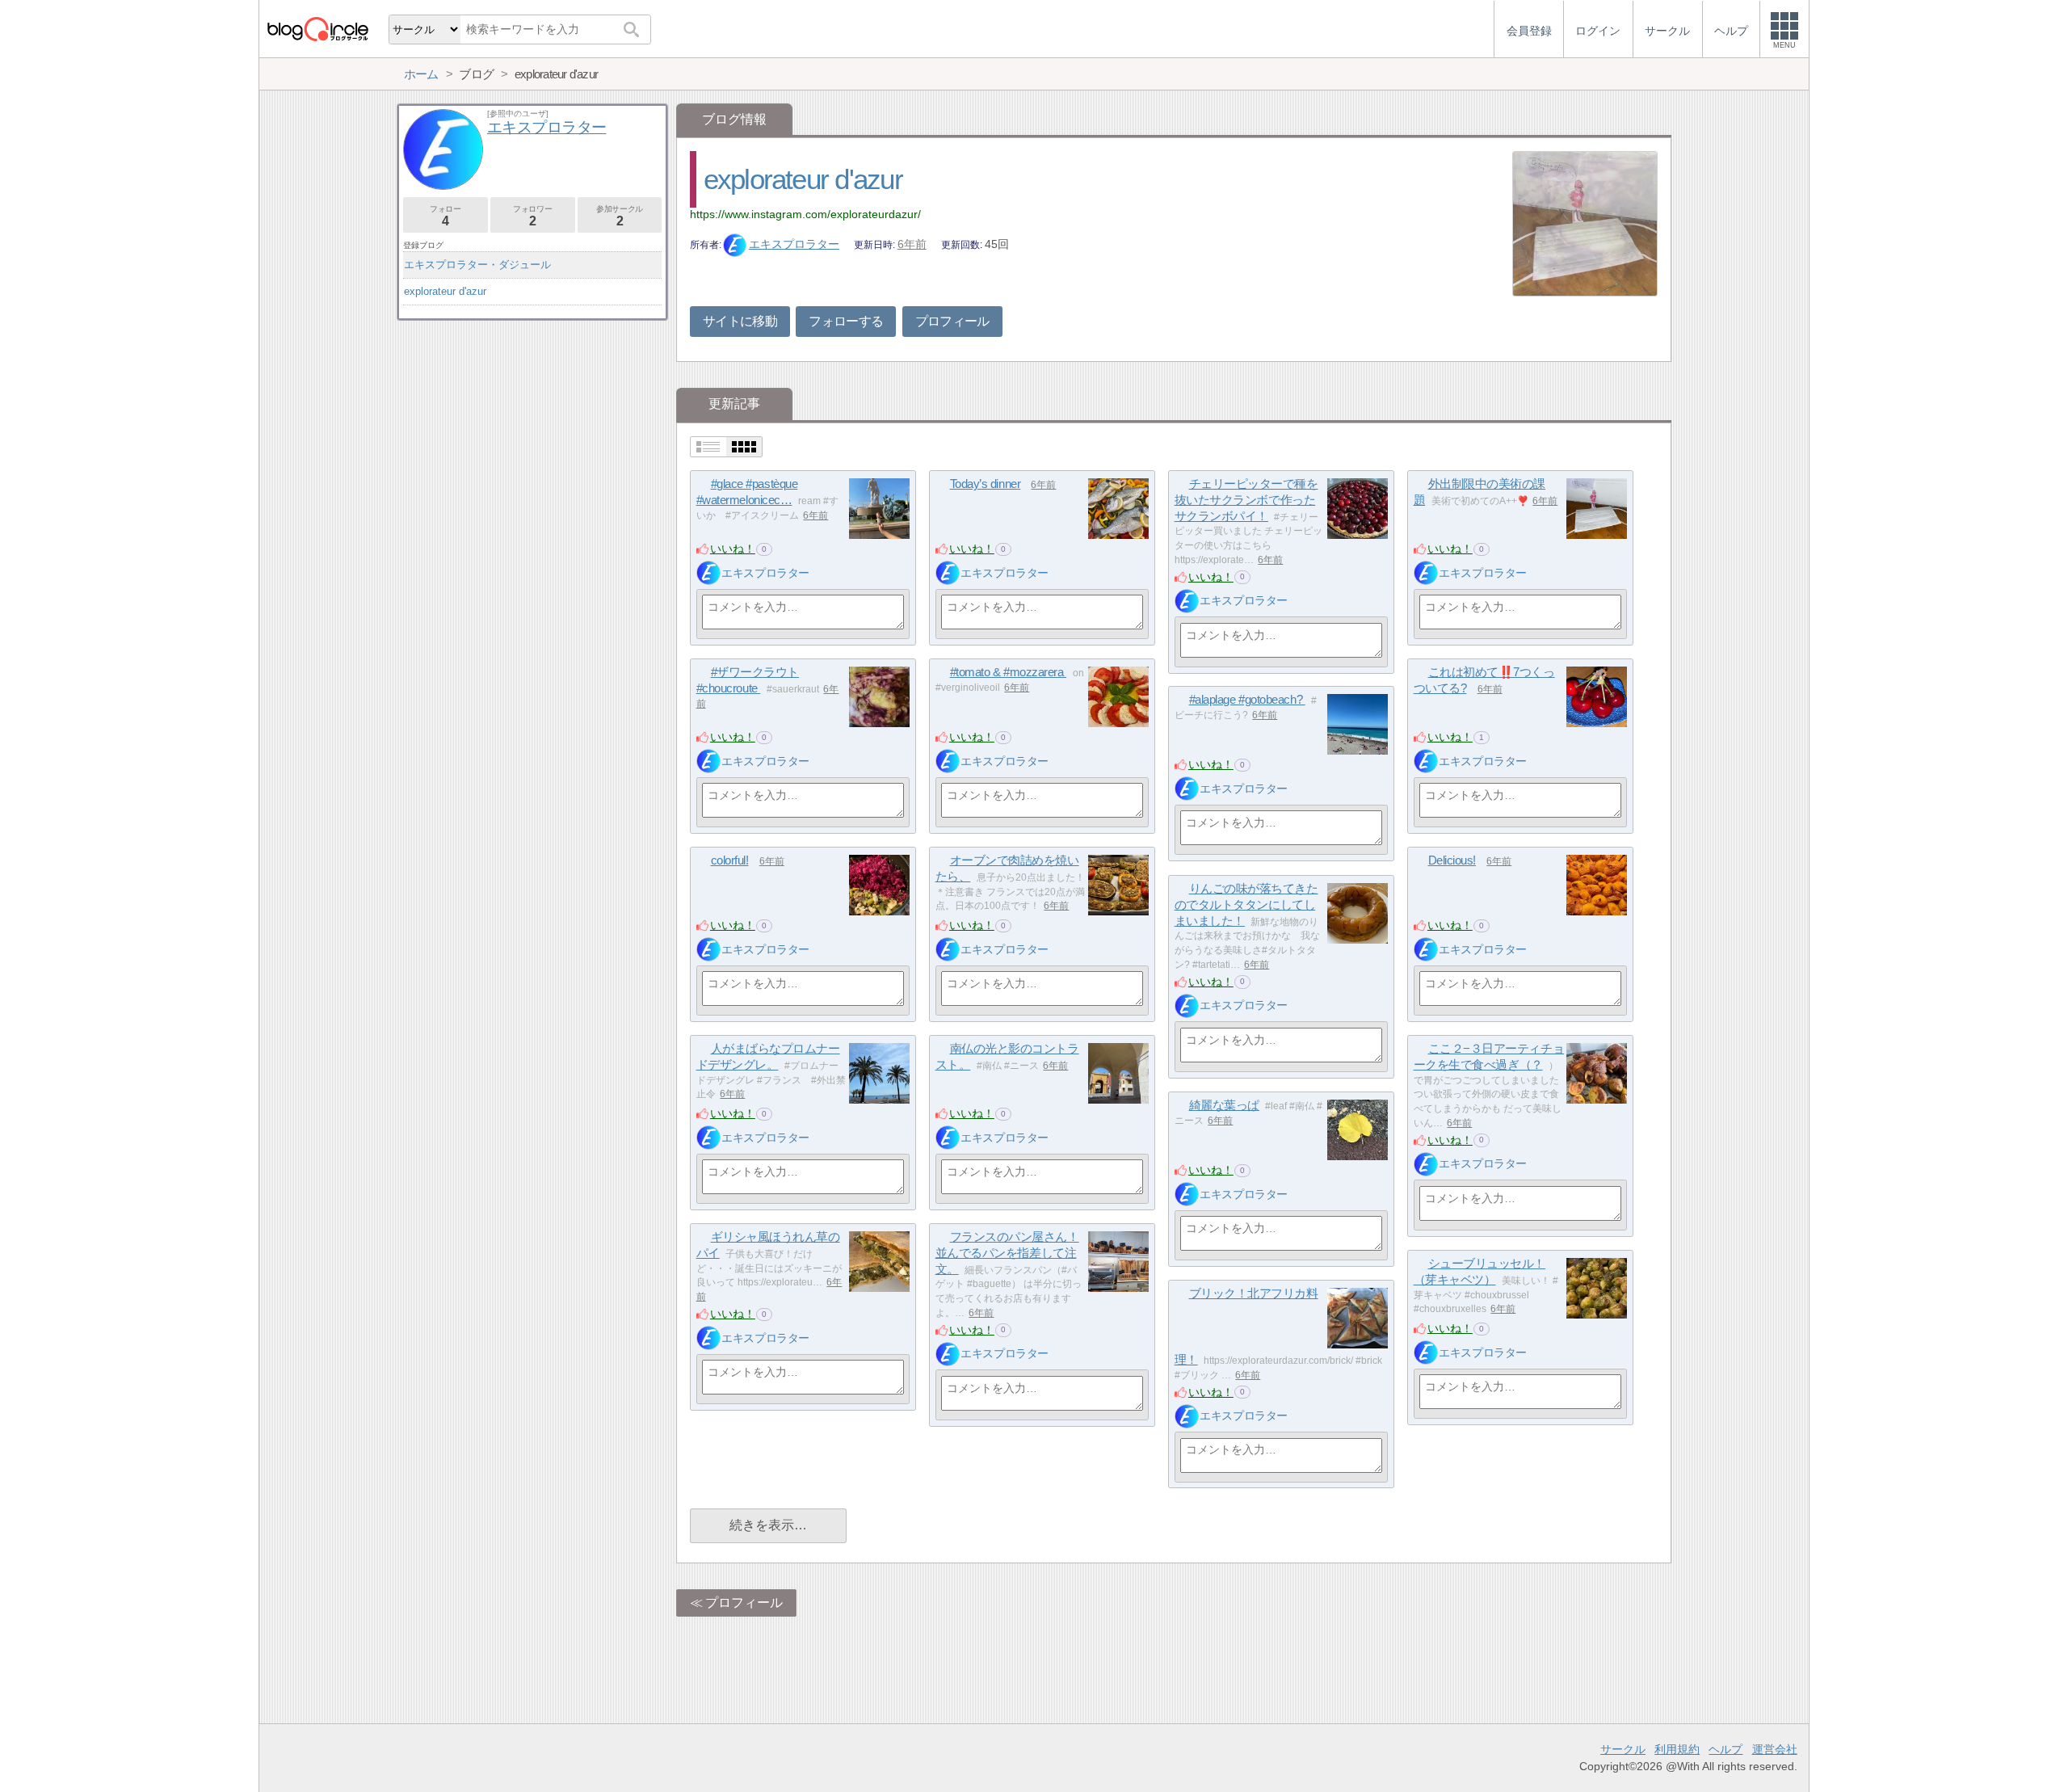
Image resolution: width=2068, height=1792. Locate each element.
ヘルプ (1725, 1749)
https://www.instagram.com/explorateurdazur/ (805, 214)
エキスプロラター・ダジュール (477, 265)
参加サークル (620, 216)
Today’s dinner (986, 484)
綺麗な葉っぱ (1224, 1105)
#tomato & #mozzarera (1009, 672)
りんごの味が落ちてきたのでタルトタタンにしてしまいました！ (1246, 904)
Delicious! (1452, 860)
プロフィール (952, 321)
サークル (1623, 1749)
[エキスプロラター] (708, 573)
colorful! (730, 860)
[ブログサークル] (317, 29)
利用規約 (1677, 1749)
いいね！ (733, 549)
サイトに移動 (740, 321)
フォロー (445, 216)
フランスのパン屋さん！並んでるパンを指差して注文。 (1007, 1252)
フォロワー (532, 216)
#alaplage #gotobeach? (1247, 699)
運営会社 (1775, 1749)
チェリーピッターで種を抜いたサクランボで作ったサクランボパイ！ (1246, 499)
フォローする (846, 321)
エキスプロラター (794, 244)
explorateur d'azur (803, 179)
